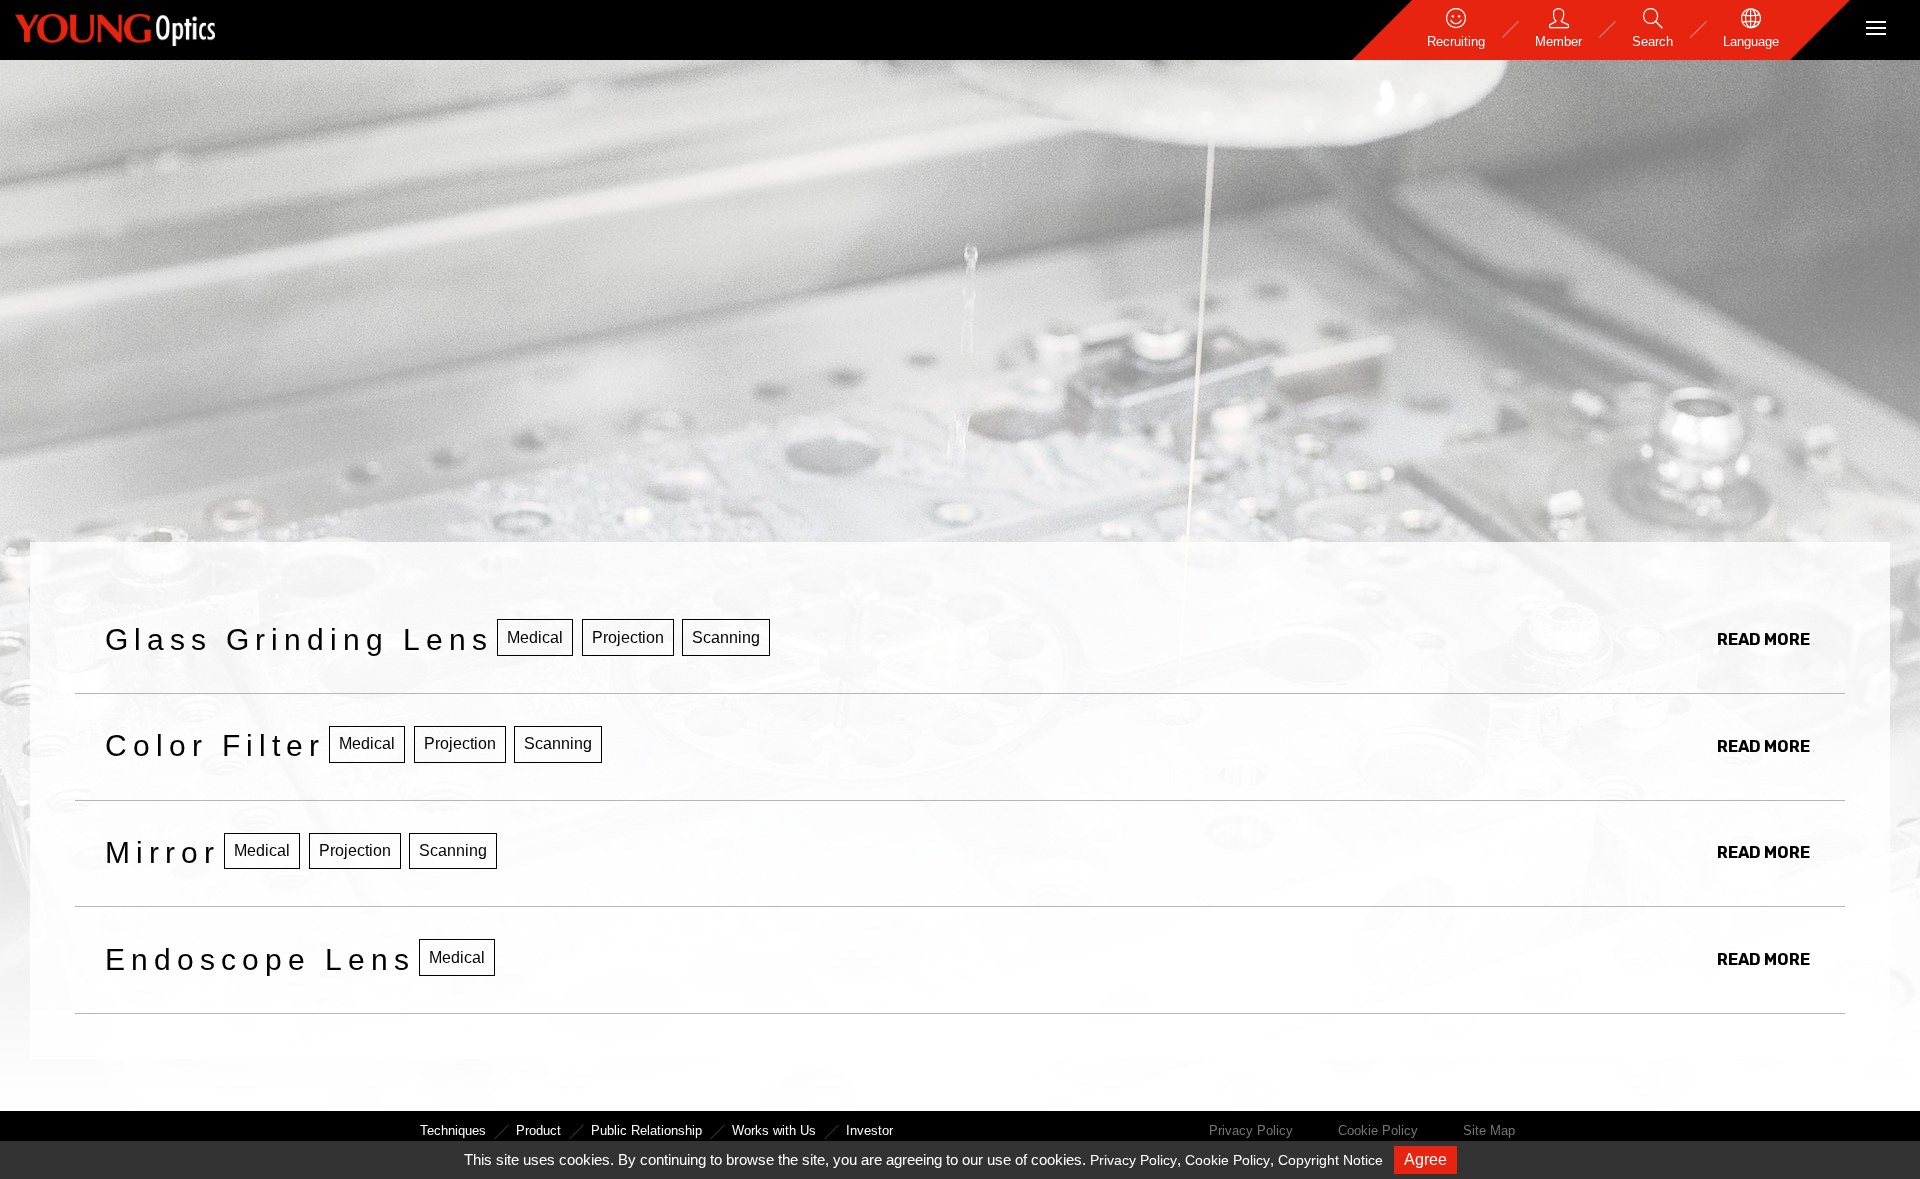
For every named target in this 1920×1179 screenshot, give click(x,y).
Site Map (1489, 1130)
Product (538, 1130)
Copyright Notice (1330, 1160)
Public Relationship (646, 1130)
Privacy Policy (1251, 1130)
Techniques (453, 1130)
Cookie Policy (1378, 1130)
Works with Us (774, 1130)
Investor (869, 1130)
